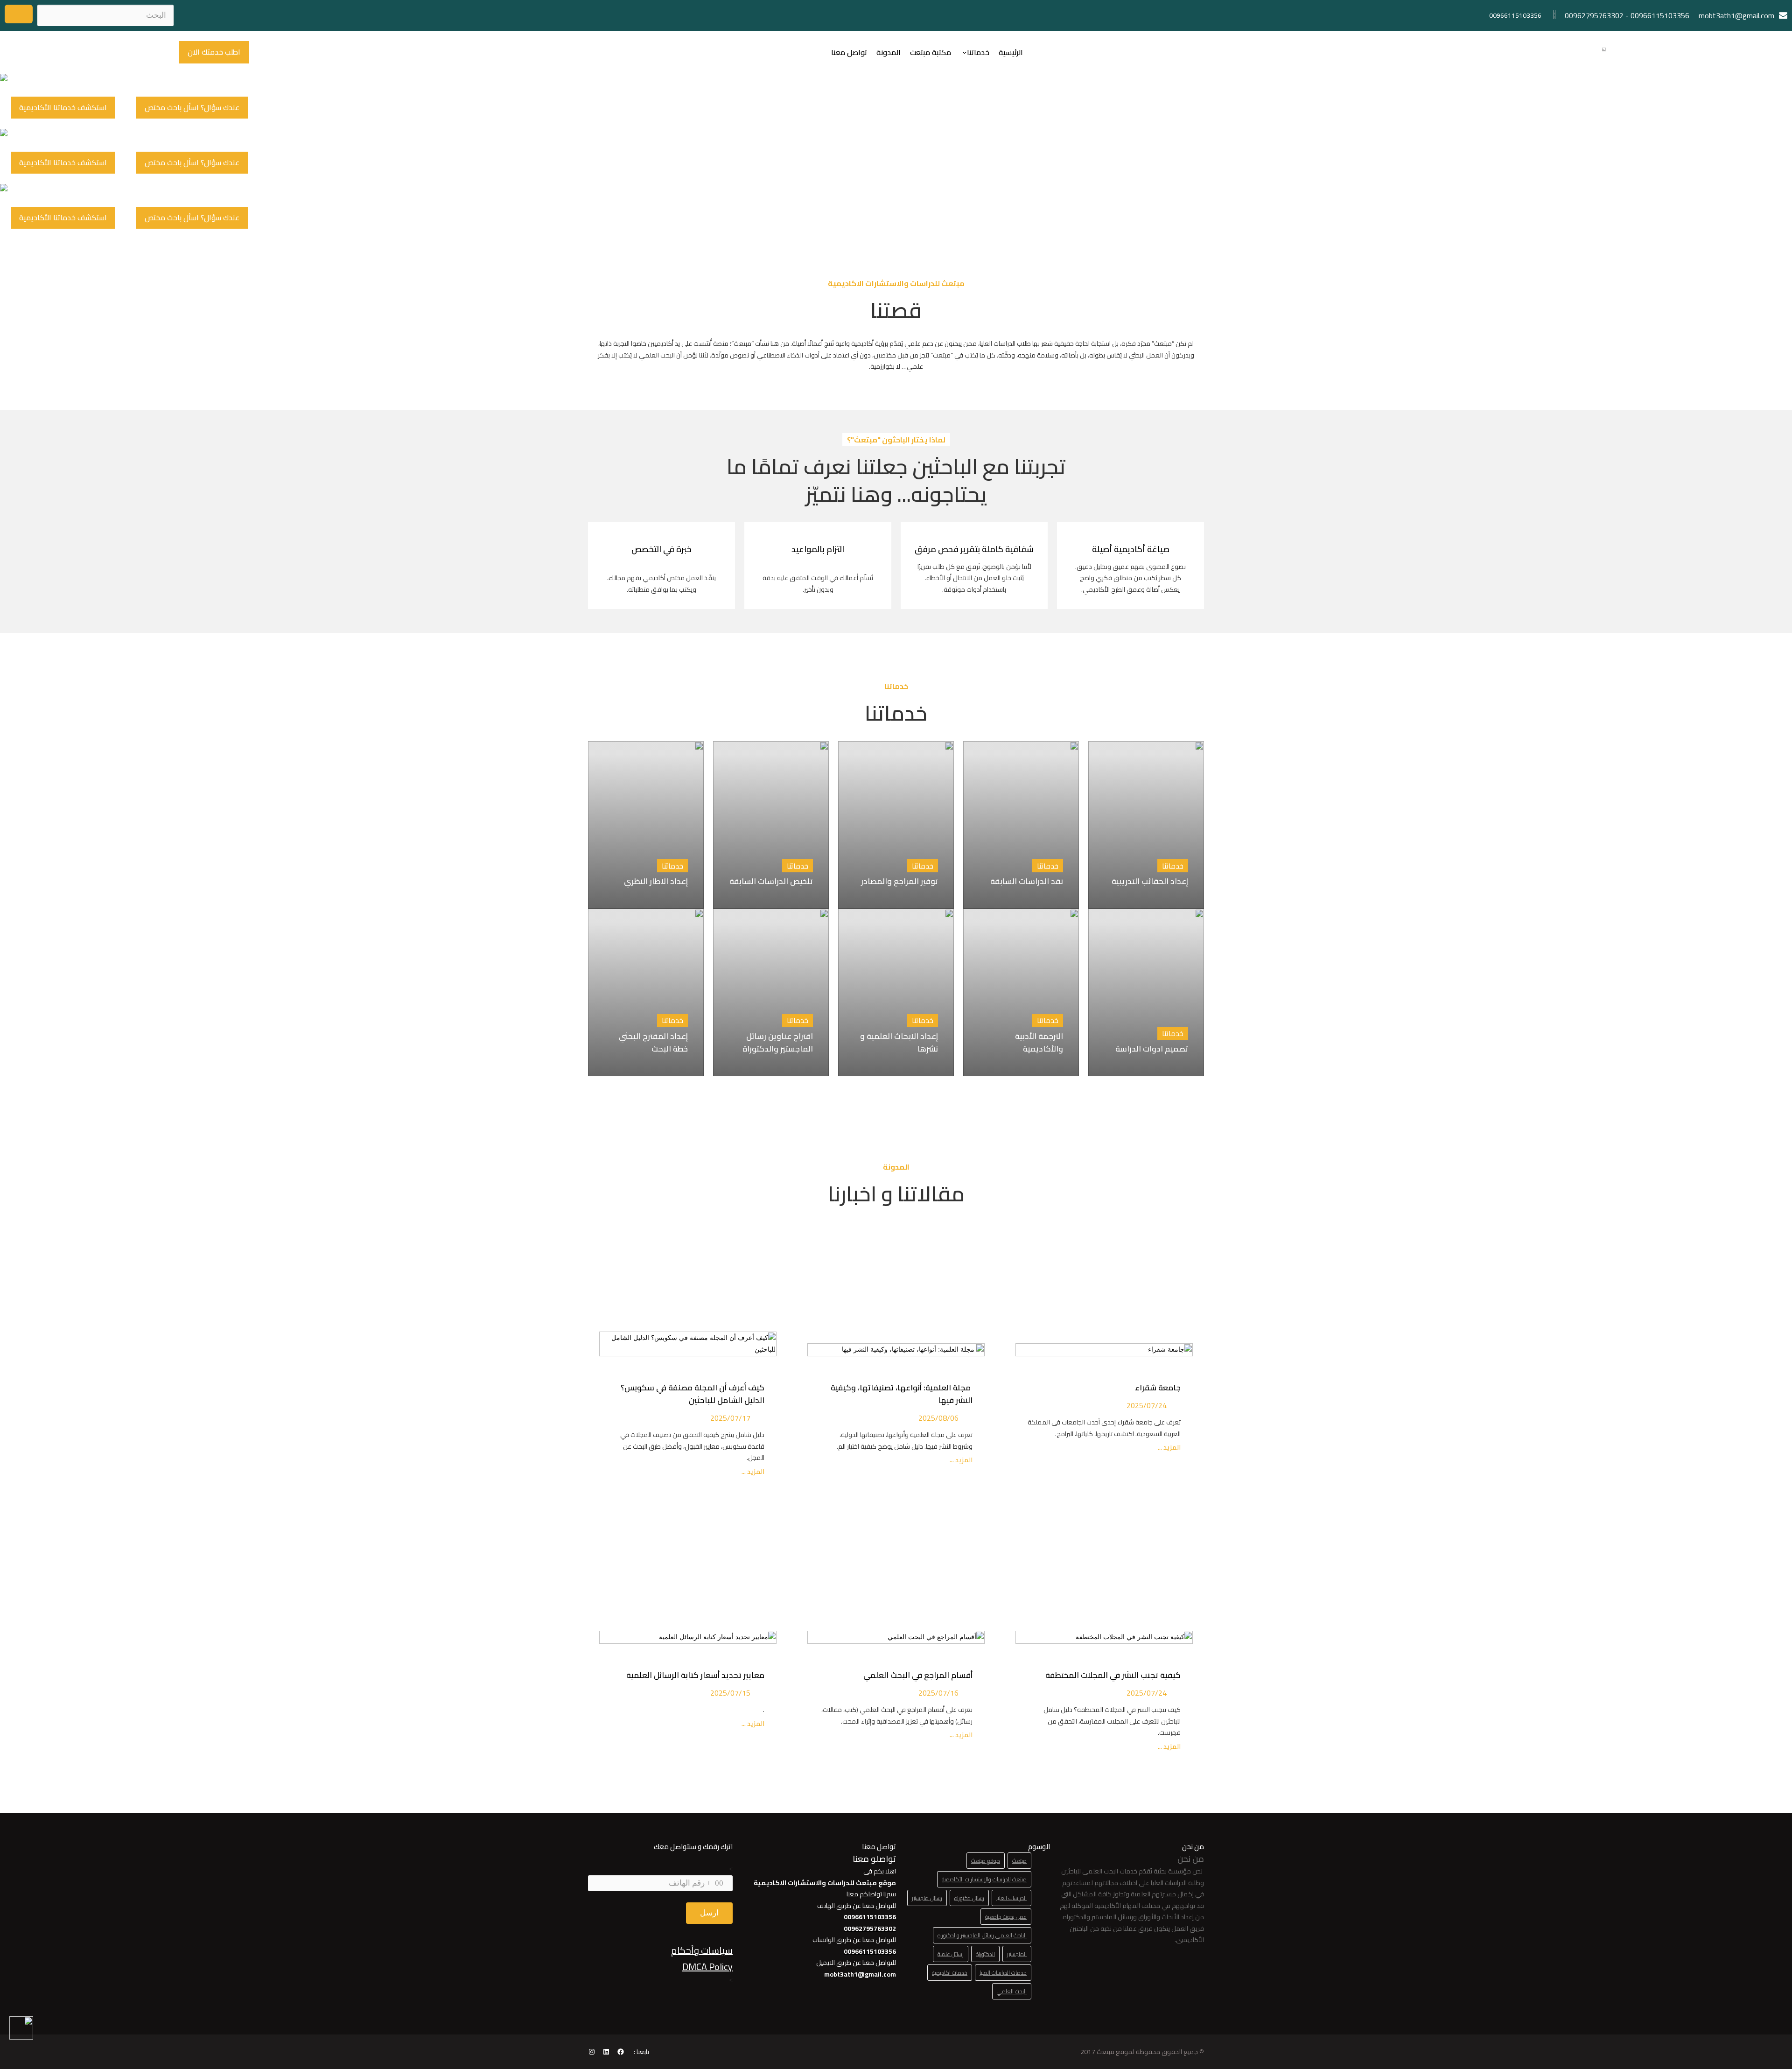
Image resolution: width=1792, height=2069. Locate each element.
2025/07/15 (730, 1693)
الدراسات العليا (1011, 1898)
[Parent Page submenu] (965, 52)
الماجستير (1017, 1954)
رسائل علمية (951, 1954)
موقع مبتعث (986, 1861)
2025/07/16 (938, 1693)
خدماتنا (978, 52)
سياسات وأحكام (702, 1950)
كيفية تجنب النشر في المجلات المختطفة (1111, 1675)
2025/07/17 (730, 1418)
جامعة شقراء (1158, 1388)
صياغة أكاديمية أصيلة (1131, 549)
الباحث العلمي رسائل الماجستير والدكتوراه (982, 1935)
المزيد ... (1169, 1448)
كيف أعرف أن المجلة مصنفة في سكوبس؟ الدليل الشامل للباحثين (693, 1394)
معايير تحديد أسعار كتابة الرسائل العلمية (693, 1675)
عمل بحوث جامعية (1006, 1917)
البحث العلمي (1012, 1991)
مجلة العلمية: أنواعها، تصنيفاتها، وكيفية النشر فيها (902, 1394)
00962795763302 (1594, 15)
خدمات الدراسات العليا (1003, 1973)
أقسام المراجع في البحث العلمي (916, 1675)
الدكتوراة (985, 1954)
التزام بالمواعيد (818, 549)
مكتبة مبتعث (931, 52)
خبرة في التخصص (661, 549)
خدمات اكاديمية (950, 1973)
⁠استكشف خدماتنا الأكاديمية (63, 107)
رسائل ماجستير (927, 1898)
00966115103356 (1660, 15)
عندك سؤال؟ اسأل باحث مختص (192, 107)
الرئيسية (1011, 52)
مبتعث (1019, 1861)
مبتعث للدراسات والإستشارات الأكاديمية (984, 1879)
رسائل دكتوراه (969, 1898)
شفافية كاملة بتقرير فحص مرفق (974, 549)
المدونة (889, 52)
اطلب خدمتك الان (214, 52)
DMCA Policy (707, 1967)
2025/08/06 (938, 1418)
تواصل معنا (849, 52)
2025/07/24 (1147, 1405)
